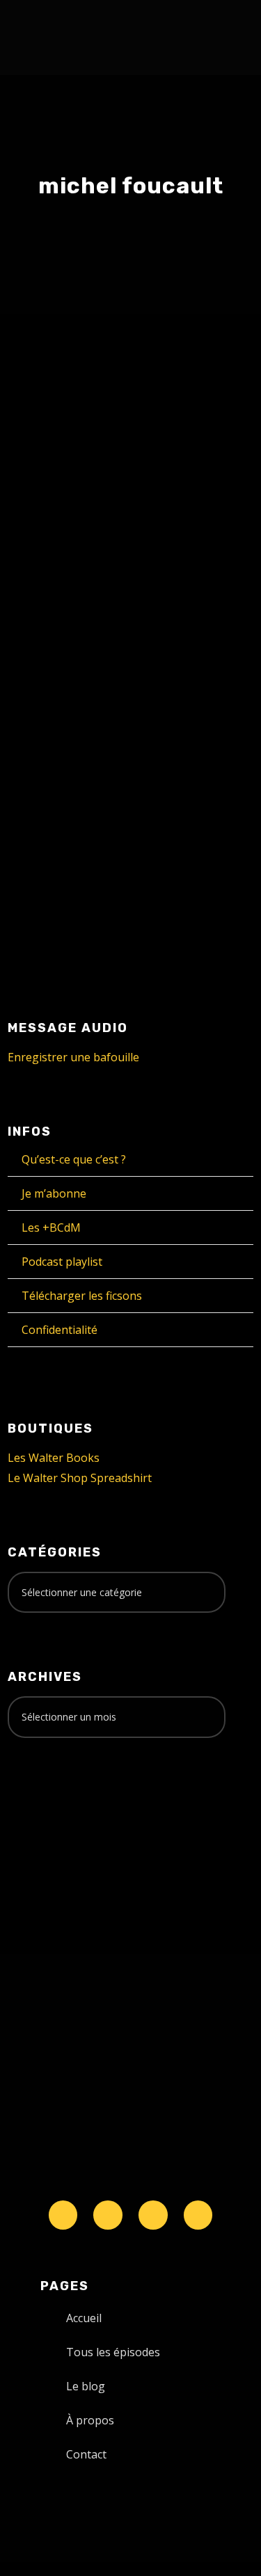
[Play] (42, 885)
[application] (130, 884)
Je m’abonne (54, 1193)
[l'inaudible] (45, 38)
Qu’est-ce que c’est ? (74, 1159)
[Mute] (177, 885)
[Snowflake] (63, 2215)
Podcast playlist (62, 1262)
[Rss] (198, 2215)
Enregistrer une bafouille (73, 1057)
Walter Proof (164, 668)
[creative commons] (51, 1803)
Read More (61, 809)
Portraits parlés (74, 683)
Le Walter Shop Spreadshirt (80, 1478)
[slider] (207, 896)
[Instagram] (153, 2215)
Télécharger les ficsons (82, 1296)
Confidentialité (60, 1330)
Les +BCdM (51, 1227)
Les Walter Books (54, 1458)
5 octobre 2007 (71, 668)
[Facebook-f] (108, 2215)
